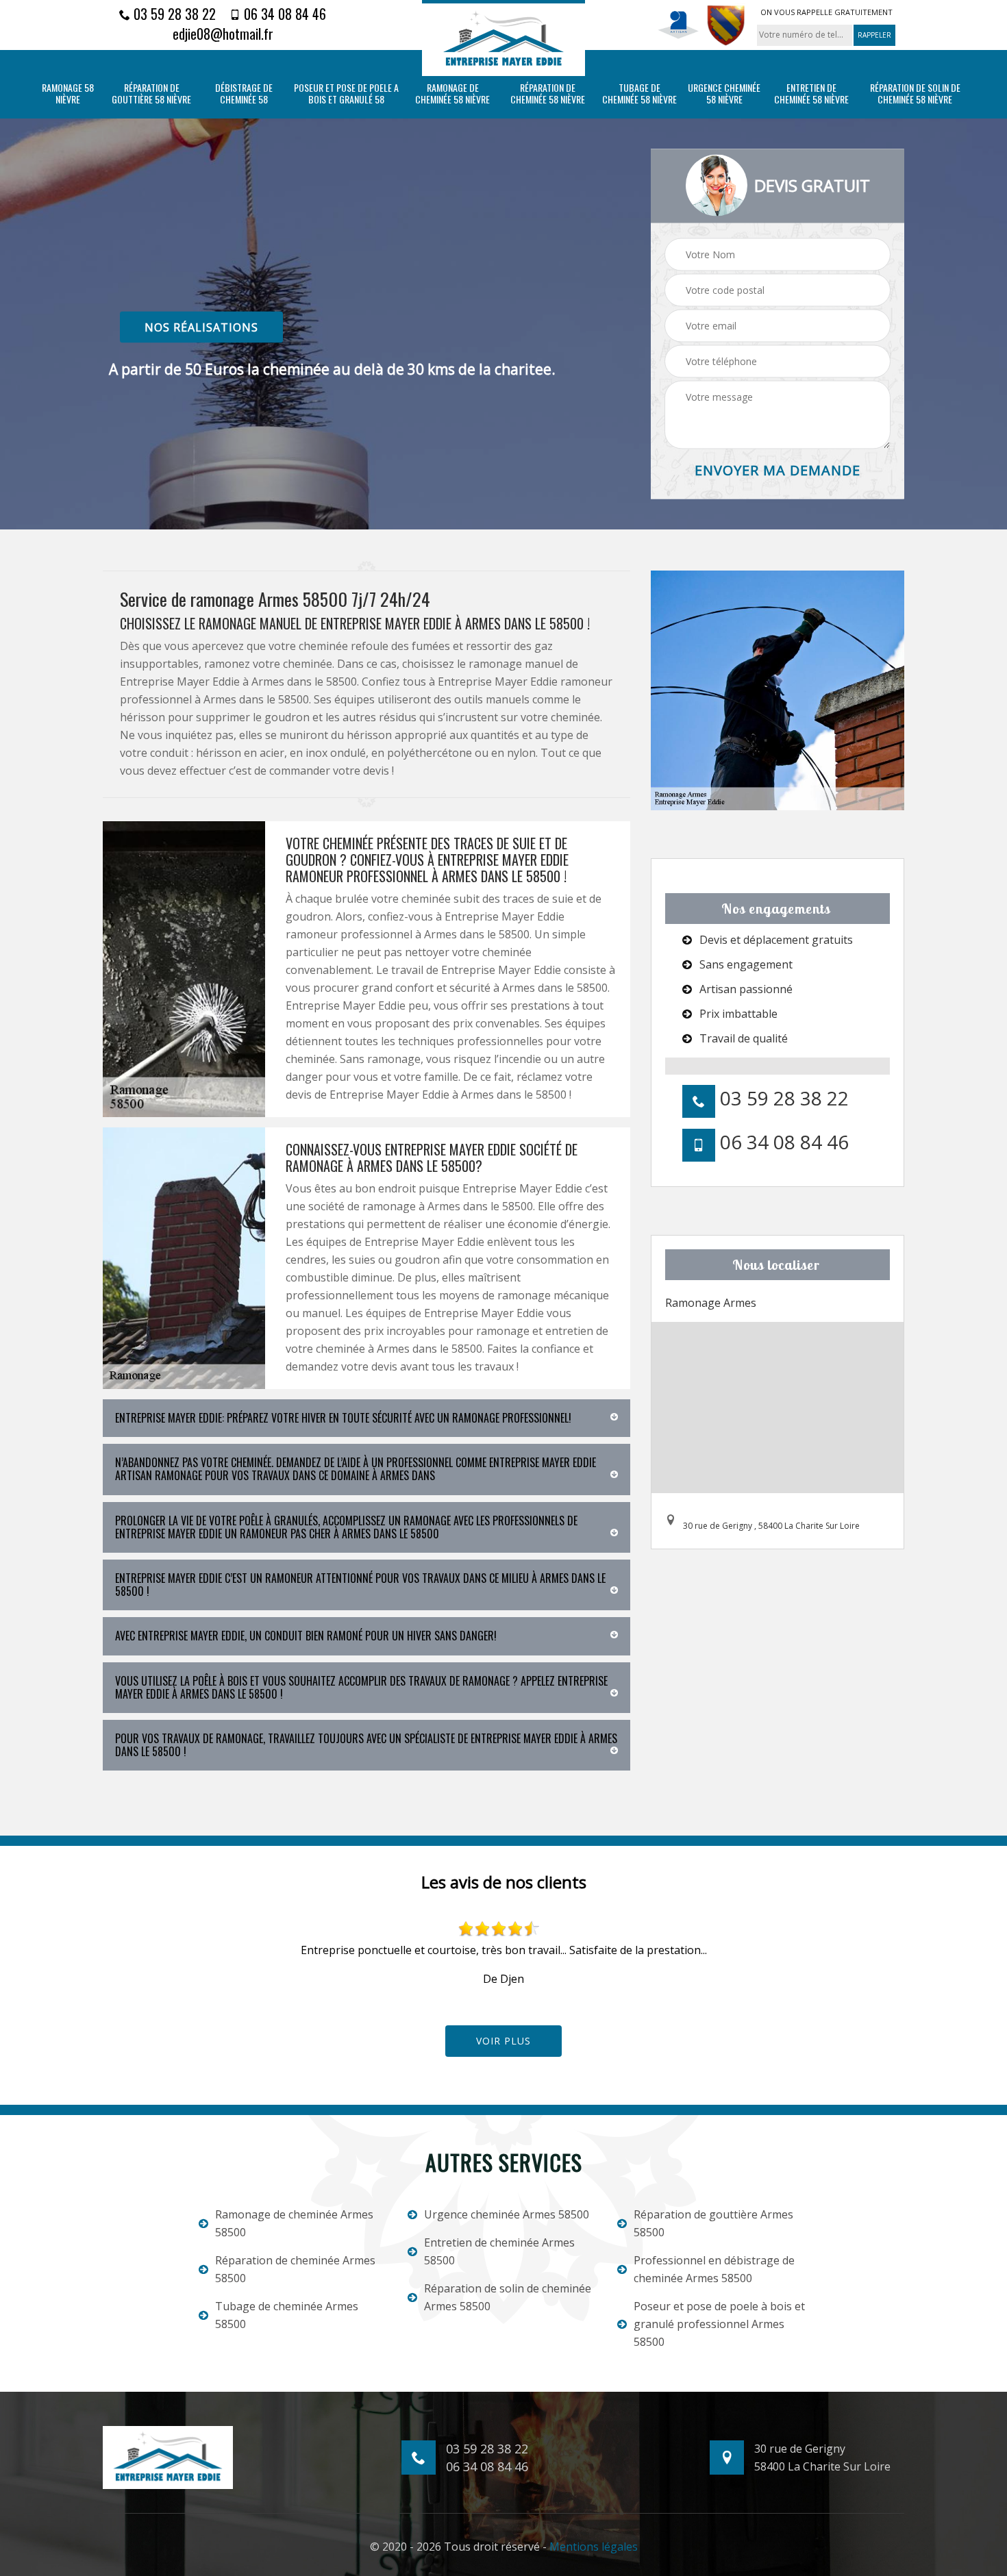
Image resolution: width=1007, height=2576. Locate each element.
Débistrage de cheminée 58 (244, 94)
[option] (503, 1954)
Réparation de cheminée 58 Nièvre (548, 94)
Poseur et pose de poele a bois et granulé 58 (346, 94)
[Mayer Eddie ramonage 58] (503, 38)
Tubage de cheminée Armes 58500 (287, 2315)
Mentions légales (594, 2547)
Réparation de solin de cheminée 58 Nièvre (915, 94)
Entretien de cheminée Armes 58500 (499, 2251)
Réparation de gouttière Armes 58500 (713, 2223)
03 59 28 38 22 (173, 14)
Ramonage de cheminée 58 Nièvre (452, 94)
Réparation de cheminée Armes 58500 (295, 2269)
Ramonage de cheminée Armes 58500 (294, 2223)
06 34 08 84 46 (283, 14)
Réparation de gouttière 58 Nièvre (151, 94)
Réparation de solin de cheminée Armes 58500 (508, 2297)
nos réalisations (201, 327)
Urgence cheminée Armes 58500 (507, 2214)
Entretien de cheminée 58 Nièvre (811, 94)
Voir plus (503, 2041)
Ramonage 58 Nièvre (68, 94)
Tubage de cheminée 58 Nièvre (639, 94)
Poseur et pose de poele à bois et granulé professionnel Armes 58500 (719, 2324)
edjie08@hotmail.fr (223, 34)
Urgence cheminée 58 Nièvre (724, 94)
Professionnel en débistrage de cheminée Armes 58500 (714, 2269)
